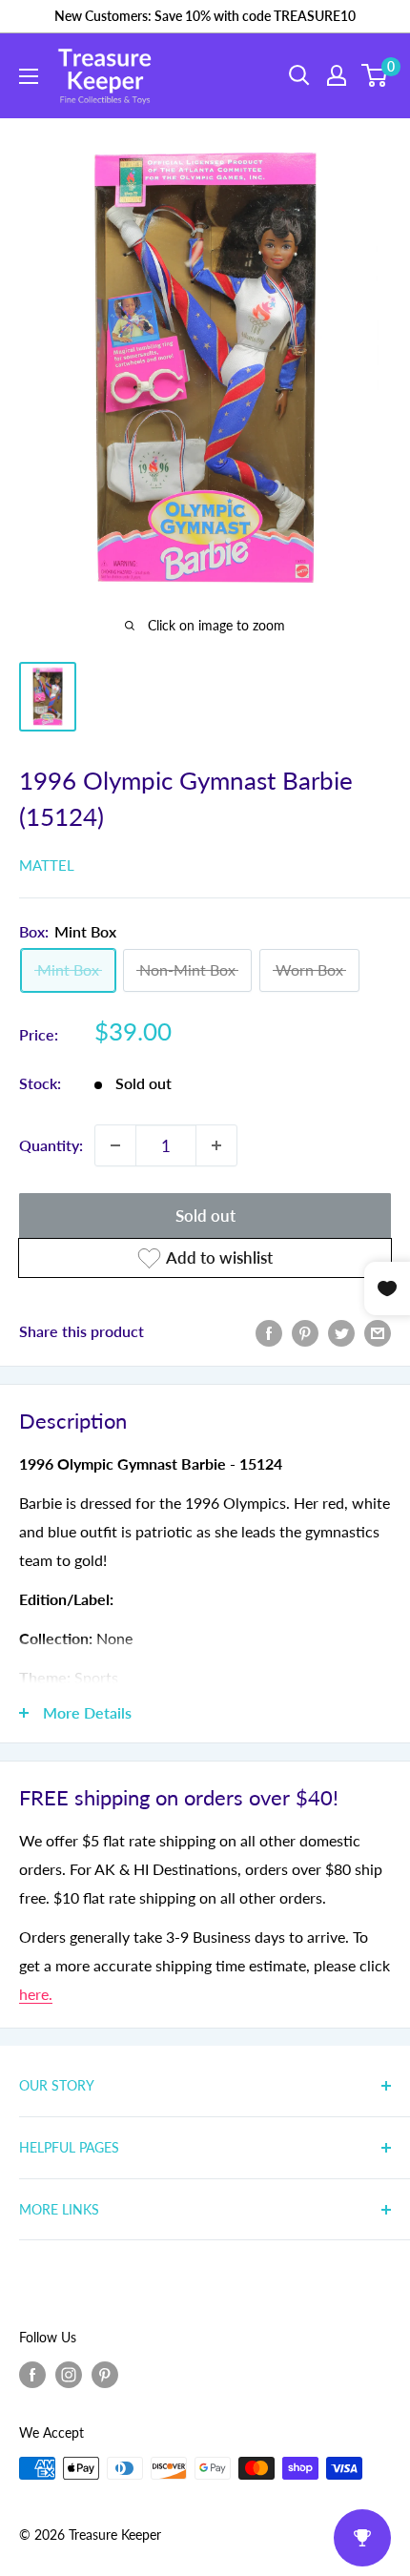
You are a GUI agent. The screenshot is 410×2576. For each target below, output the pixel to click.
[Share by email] (378, 1332)
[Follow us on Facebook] (32, 2375)
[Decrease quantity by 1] (115, 1145)
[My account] (337, 75)
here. (36, 1994)
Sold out (205, 1216)
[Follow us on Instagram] (69, 2375)
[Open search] (299, 75)
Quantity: (51, 1145)
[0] (375, 75)
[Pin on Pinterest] (305, 1332)
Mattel (47, 865)
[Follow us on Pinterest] (105, 2375)
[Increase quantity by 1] (216, 1145)
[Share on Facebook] (269, 1332)
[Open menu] (29, 76)
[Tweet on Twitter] (341, 1332)
